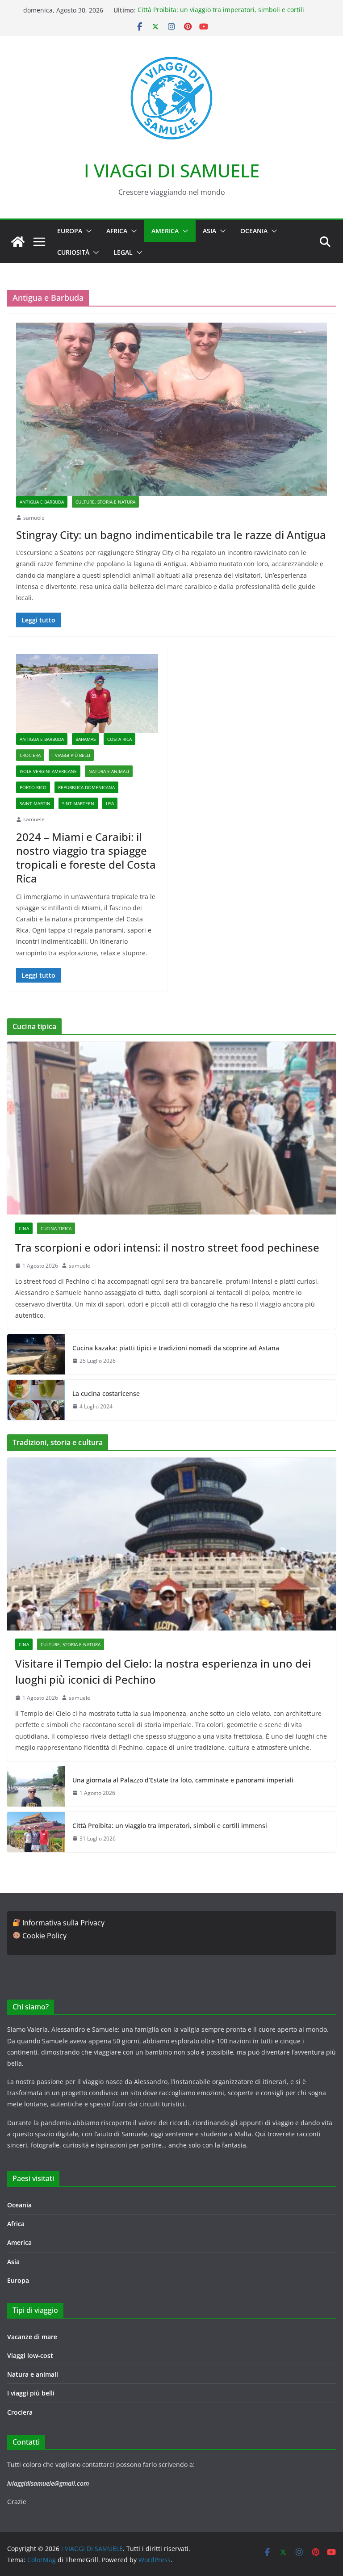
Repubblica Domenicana (86, 787)
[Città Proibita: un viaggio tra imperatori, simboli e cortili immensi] (36, 1832)
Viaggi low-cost (30, 2355)
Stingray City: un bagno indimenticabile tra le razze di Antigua (171, 535)
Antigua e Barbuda (42, 502)
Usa (110, 803)
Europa (70, 231)
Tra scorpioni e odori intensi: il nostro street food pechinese (167, 1247)
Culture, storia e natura (105, 502)
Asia (209, 231)
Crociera (30, 755)
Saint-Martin (35, 803)
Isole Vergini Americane (48, 771)
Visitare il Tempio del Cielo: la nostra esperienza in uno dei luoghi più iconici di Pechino (163, 1671)
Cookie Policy (44, 1936)
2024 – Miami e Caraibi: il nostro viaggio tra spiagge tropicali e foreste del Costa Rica (86, 858)
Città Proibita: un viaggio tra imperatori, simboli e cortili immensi (170, 1826)
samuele (34, 518)
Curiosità (73, 252)
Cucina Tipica (56, 1228)
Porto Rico (33, 787)
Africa (117, 231)
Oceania (254, 231)
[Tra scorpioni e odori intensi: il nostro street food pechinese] (171, 1128)
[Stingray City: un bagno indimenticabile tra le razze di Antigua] (171, 409)
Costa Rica (119, 739)
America (165, 231)
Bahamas (86, 739)
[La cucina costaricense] (36, 1400)
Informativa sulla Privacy (63, 1923)
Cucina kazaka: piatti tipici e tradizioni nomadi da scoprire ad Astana (176, 1348)
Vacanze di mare (32, 2337)
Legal (123, 252)
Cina (24, 1228)
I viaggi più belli (71, 755)
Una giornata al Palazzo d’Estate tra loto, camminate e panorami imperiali (183, 1780)
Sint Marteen (78, 803)
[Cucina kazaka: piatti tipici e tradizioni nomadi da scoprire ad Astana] (36, 1354)
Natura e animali (109, 771)
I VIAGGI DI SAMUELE (172, 170)
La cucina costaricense (106, 1393)
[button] (87, 231)
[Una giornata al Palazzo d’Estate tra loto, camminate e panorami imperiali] (36, 1786)
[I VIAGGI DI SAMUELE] (18, 242)
